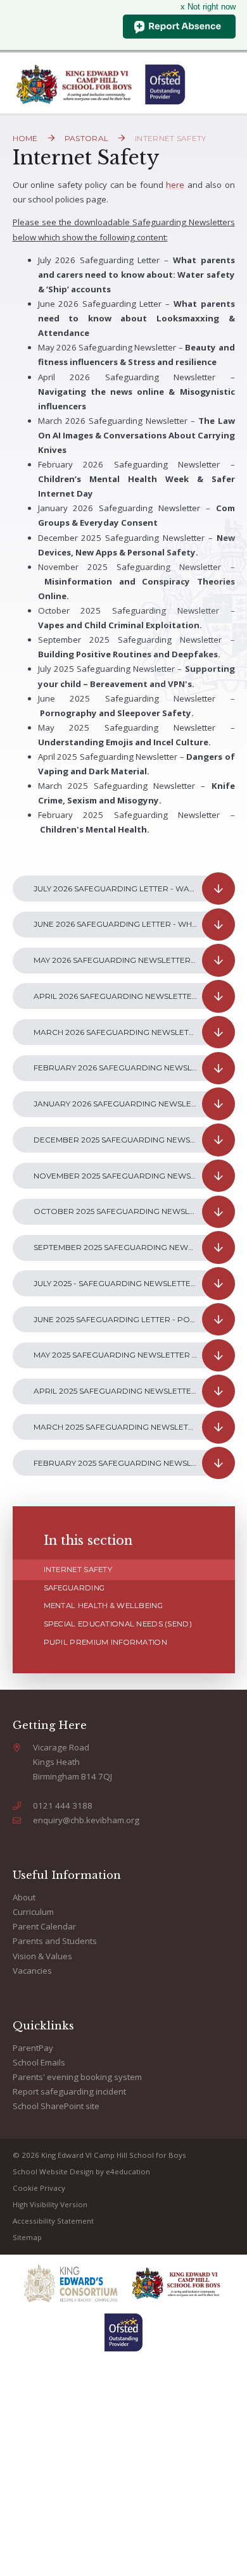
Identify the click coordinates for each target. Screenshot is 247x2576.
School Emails (39, 2062)
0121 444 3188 (63, 1805)
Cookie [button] (25, 2188)
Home (25, 138)
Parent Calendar (44, 1926)
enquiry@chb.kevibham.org (86, 1820)
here (175, 185)
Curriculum (33, 1912)
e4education (128, 2171)
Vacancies (32, 1971)
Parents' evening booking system (77, 2077)
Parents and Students (55, 1941)
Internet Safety (171, 138)
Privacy (53, 2188)
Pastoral (86, 138)
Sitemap (27, 2237)
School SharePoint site (56, 2106)
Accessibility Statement (53, 2221)
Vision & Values (42, 1956)
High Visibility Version (50, 2204)
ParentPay (33, 2048)
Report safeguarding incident (69, 2091)
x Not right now (208, 7)
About (24, 1897)
